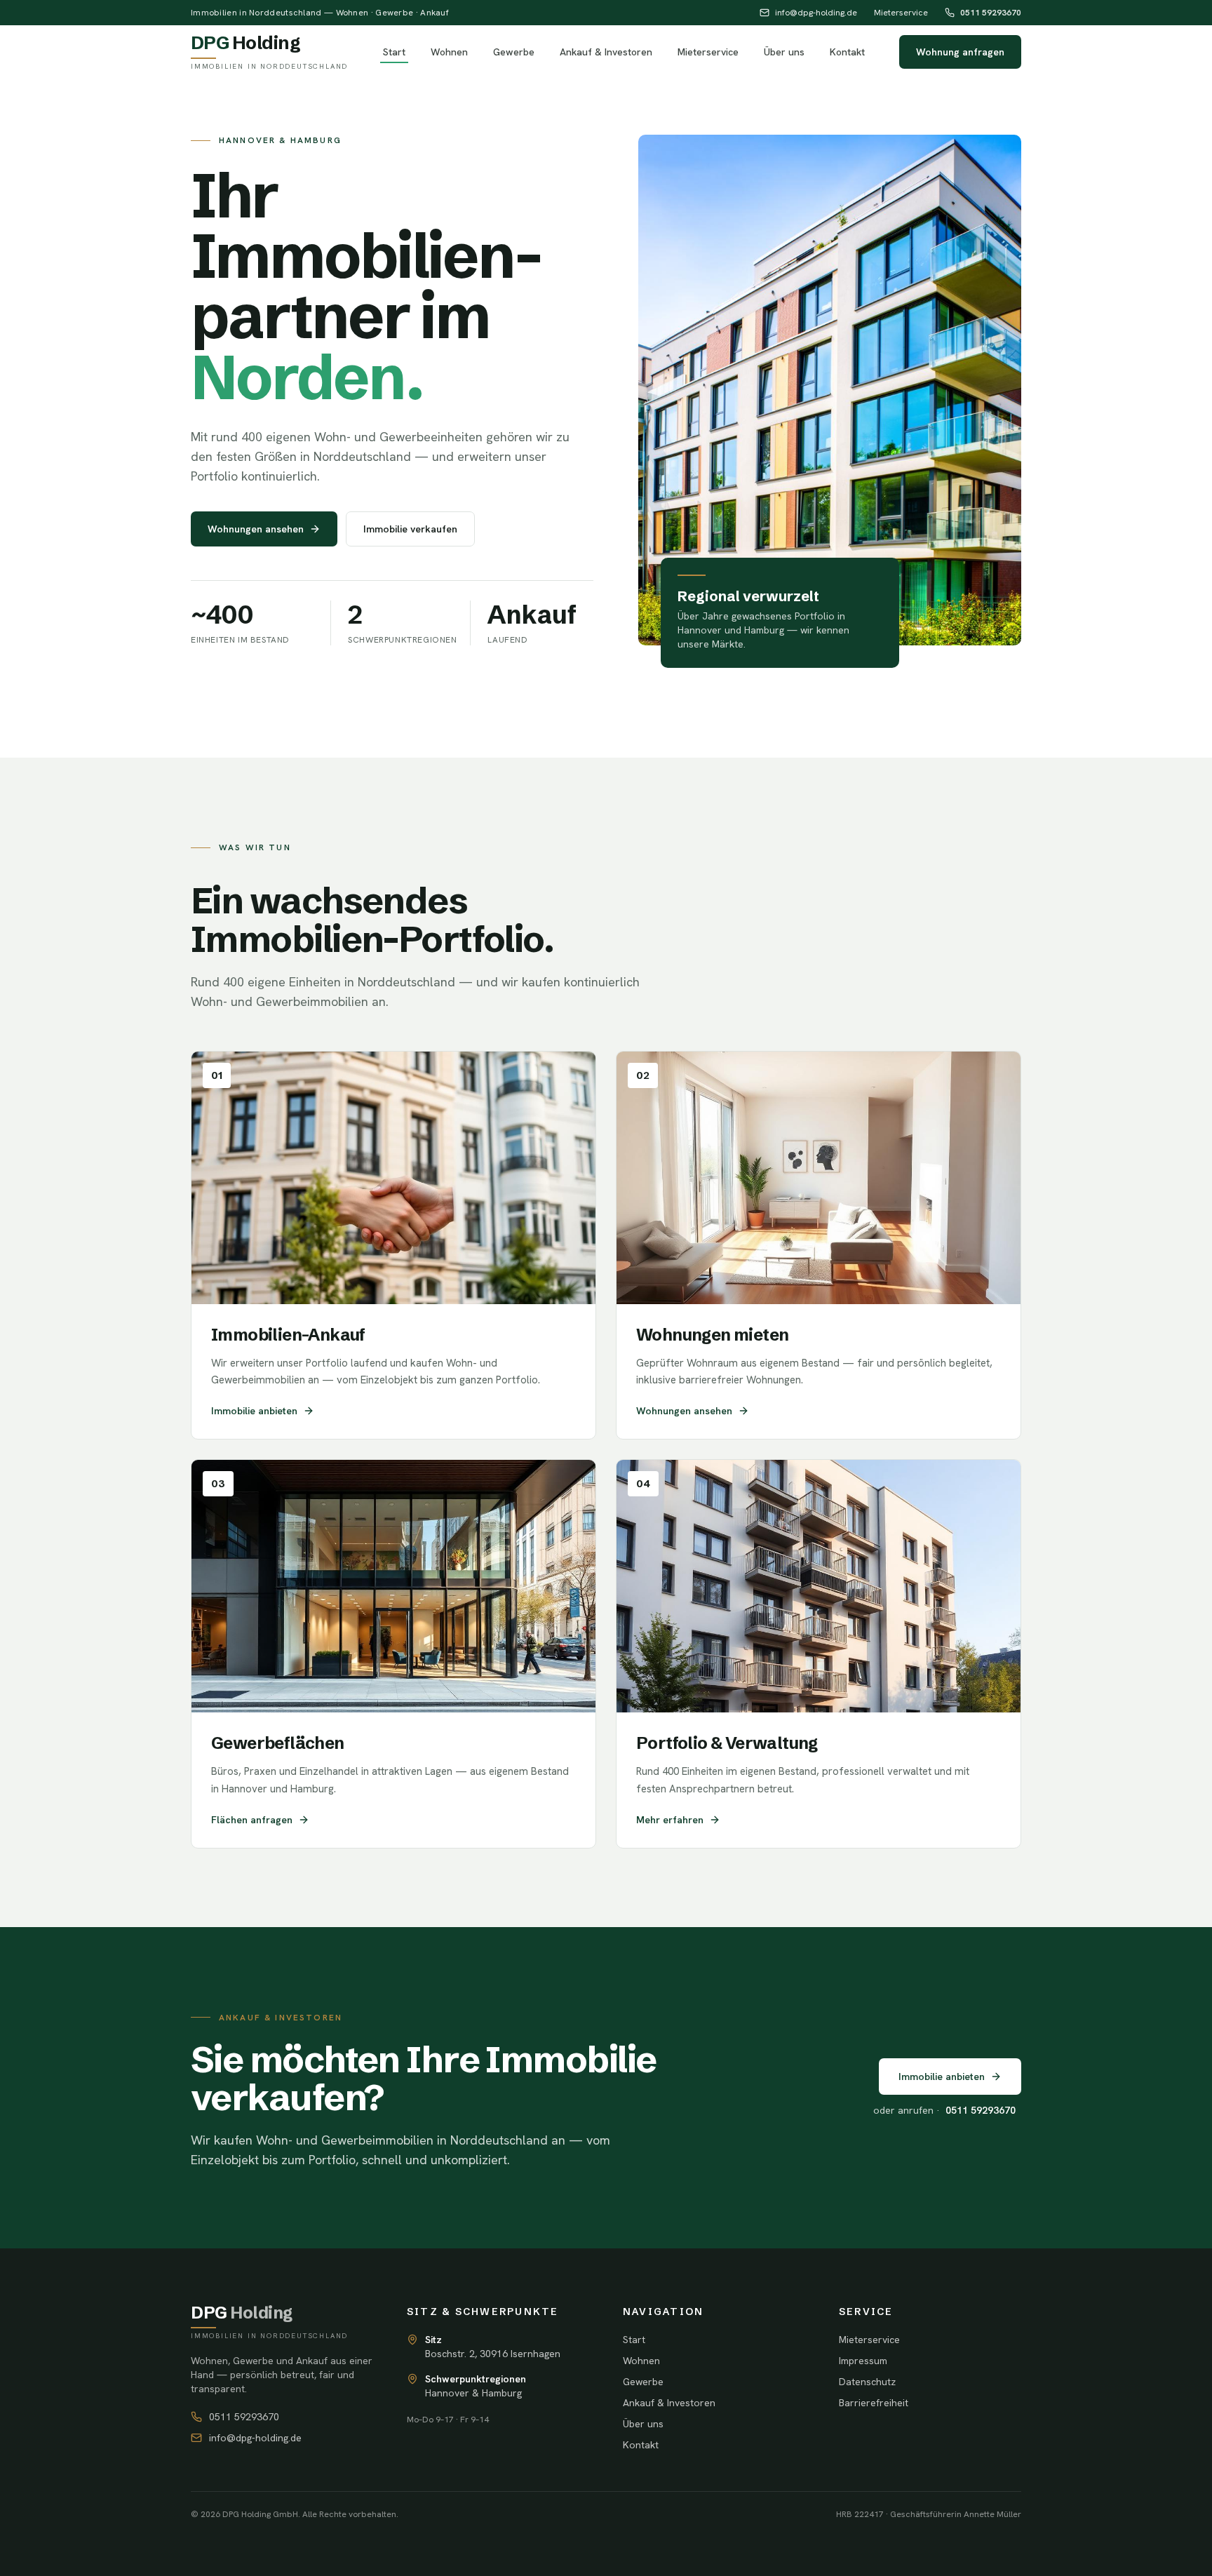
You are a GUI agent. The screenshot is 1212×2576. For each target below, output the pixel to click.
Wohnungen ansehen (256, 529)
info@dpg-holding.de (816, 13)
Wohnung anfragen (960, 52)
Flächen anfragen (252, 1820)
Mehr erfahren (670, 1820)
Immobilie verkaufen (410, 529)
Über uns (784, 52)
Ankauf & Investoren (606, 52)
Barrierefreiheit (874, 2403)
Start (394, 52)
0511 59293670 (991, 13)
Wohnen (449, 52)
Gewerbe (514, 52)
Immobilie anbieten (254, 1411)
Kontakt (847, 52)
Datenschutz (867, 2382)
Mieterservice (901, 13)
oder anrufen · (944, 2110)
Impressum (863, 2361)
